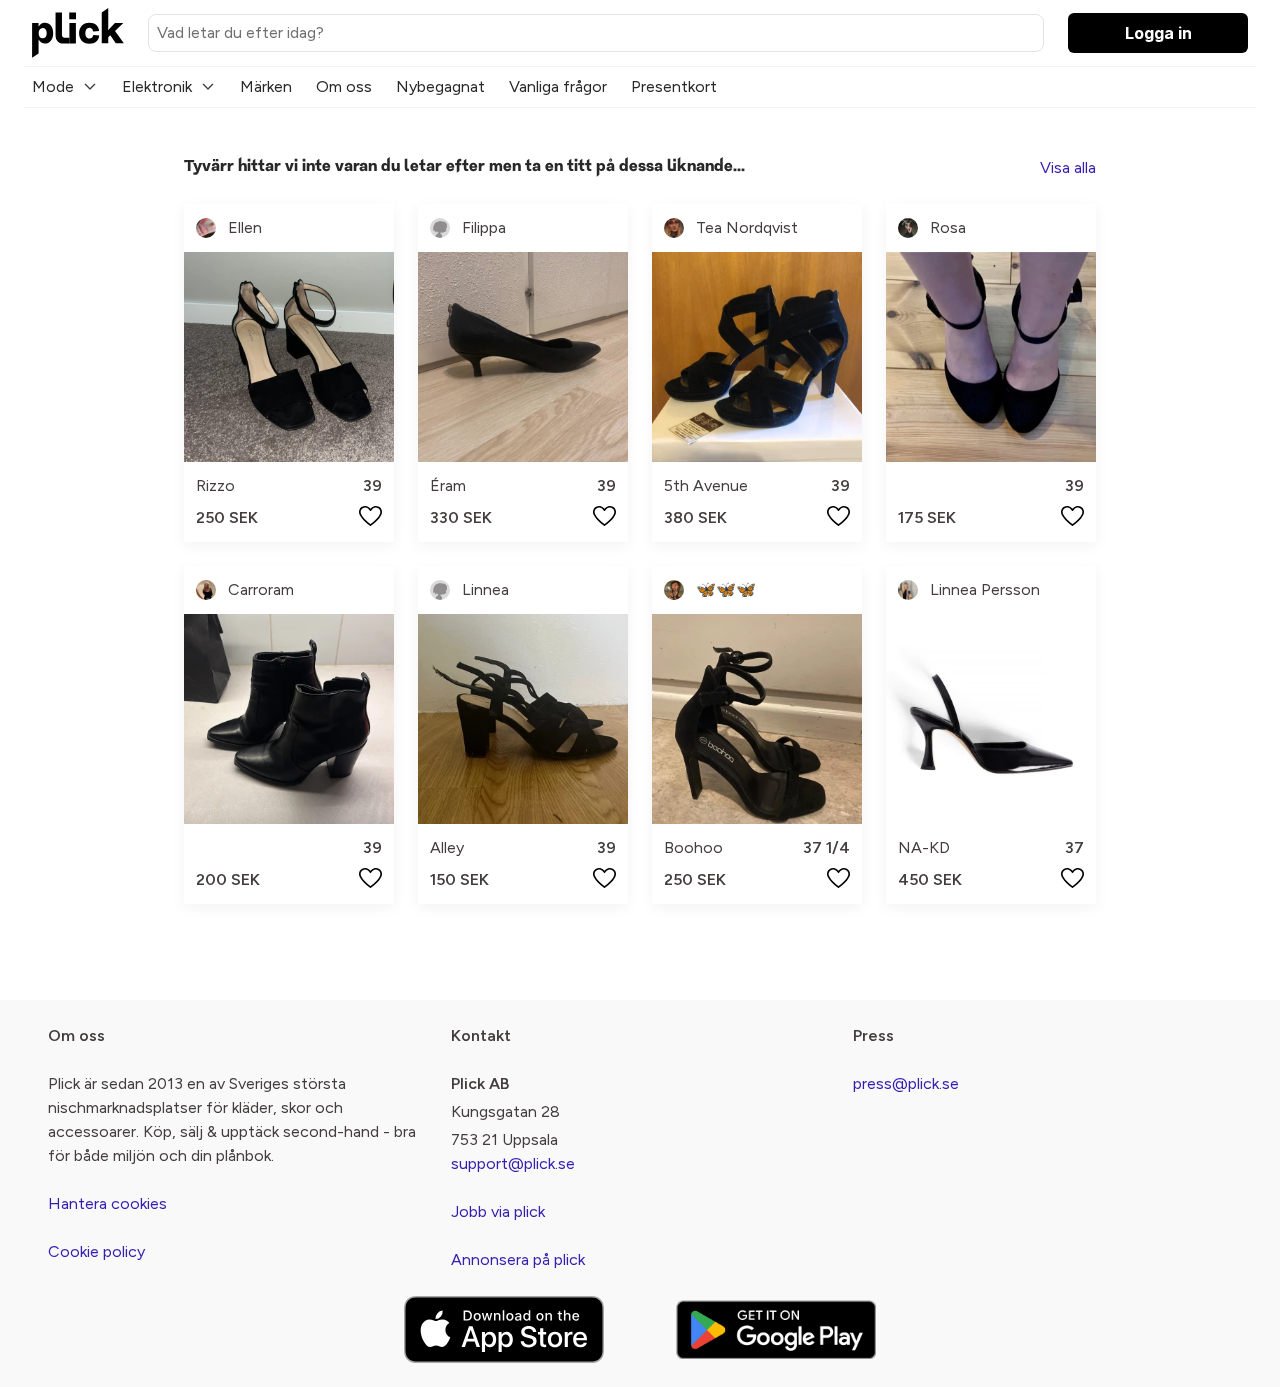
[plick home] (78, 33)
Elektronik (157, 86)
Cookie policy (96, 1251)
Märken (266, 86)
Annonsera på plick (518, 1259)
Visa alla (1068, 167)
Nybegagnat (440, 86)
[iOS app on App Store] (504, 1329)
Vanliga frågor (558, 86)
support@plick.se (513, 1163)
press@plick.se (906, 1083)
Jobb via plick (498, 1211)
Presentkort (674, 86)
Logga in (1158, 33)
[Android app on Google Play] (776, 1329)
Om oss (344, 86)
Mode (53, 86)
